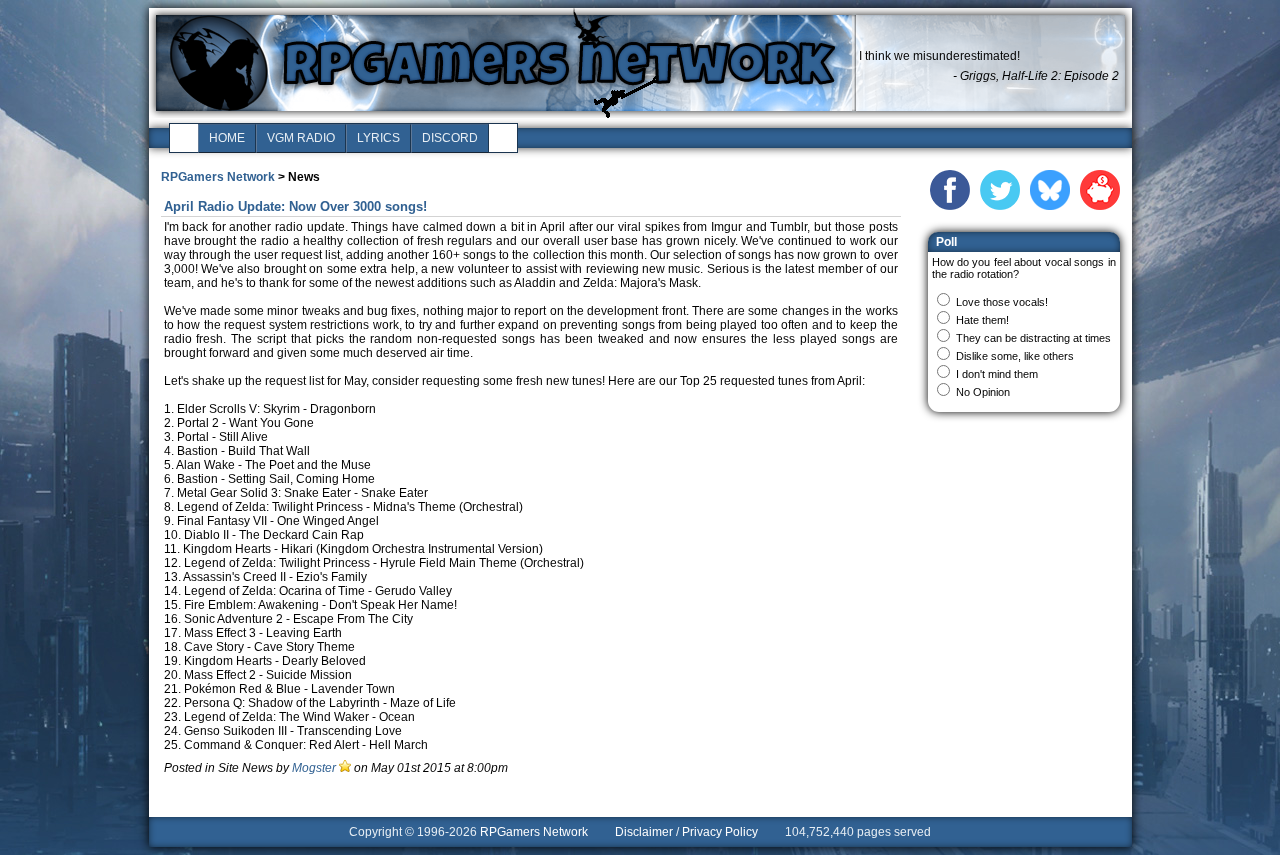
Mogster (314, 768)
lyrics (378, 138)
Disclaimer (644, 832)
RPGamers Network (218, 177)
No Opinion (983, 392)
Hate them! (982, 320)
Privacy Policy (720, 832)
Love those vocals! (1002, 302)
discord (450, 138)
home (227, 138)
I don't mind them (997, 374)
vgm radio (301, 138)
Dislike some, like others (1015, 356)
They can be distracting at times (1033, 338)
